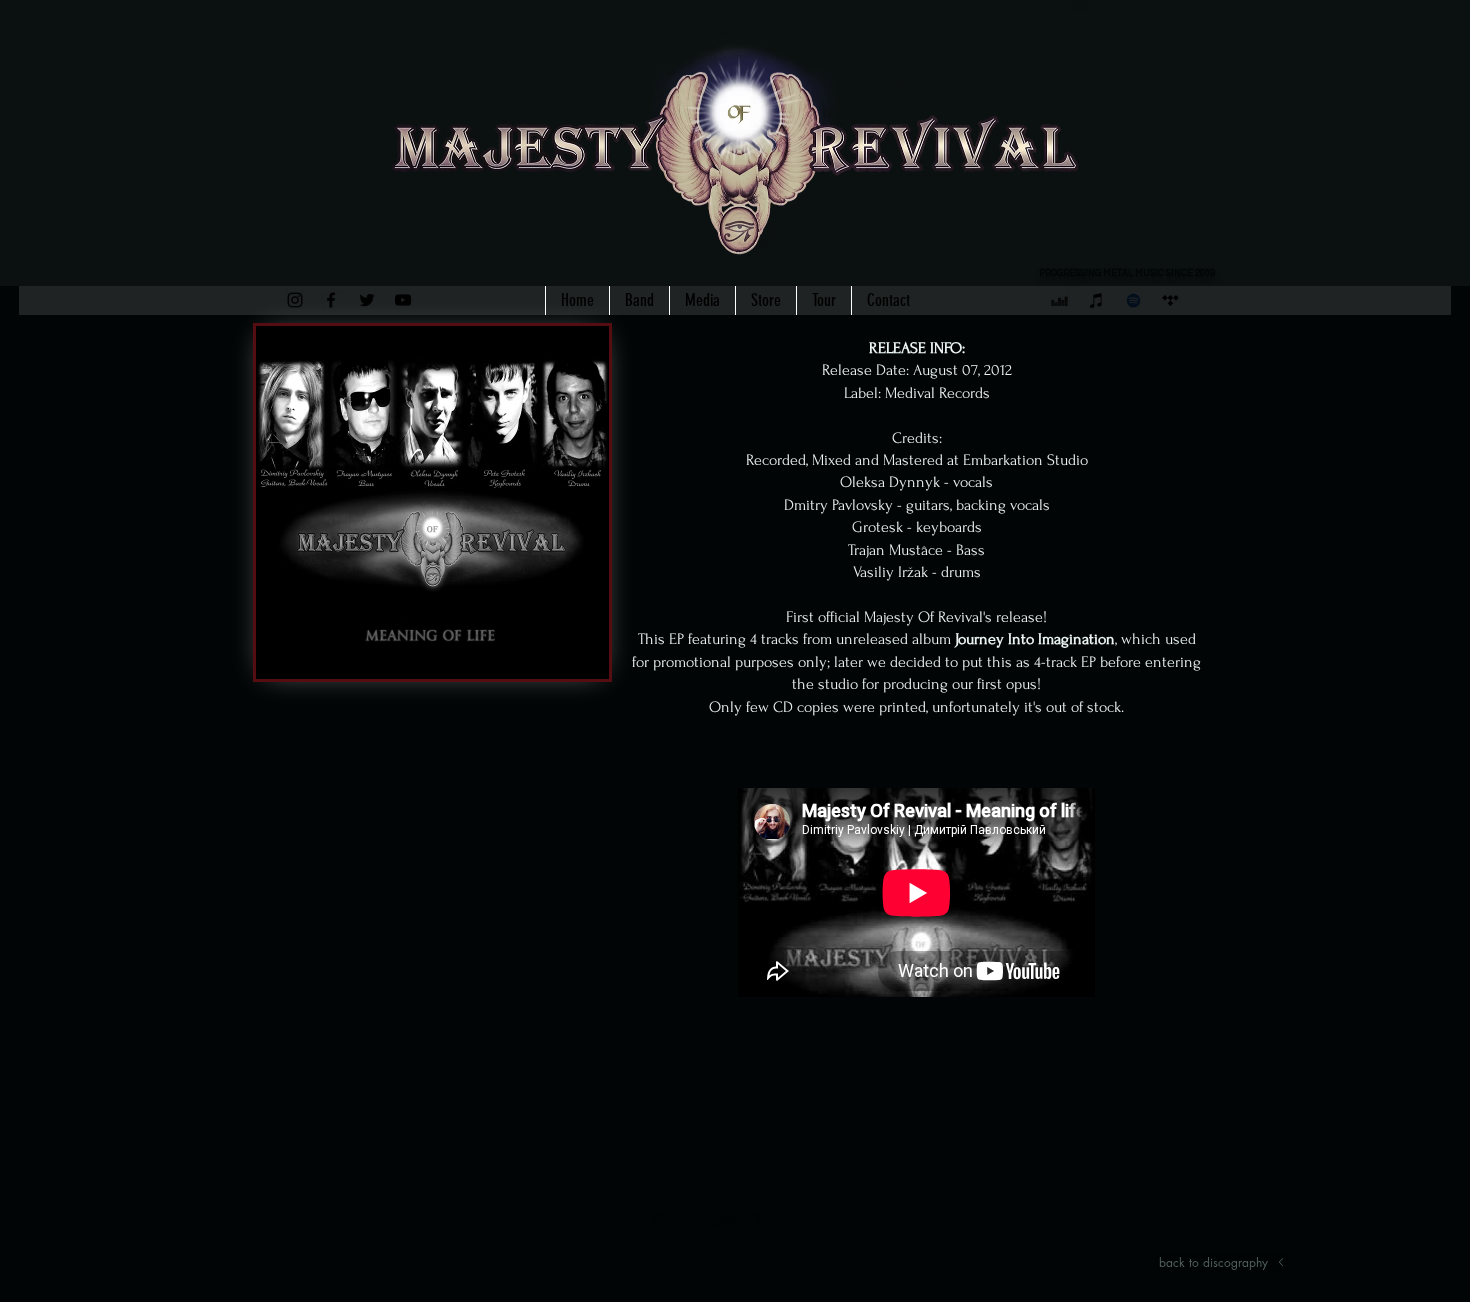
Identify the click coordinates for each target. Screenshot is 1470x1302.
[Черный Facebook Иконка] (331, 300)
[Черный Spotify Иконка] (1133, 300)
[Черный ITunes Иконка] (1096, 300)
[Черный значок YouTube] (403, 300)
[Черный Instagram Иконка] (295, 300)
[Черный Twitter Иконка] (367, 300)
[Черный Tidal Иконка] (1170, 300)
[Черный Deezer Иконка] (1059, 300)
